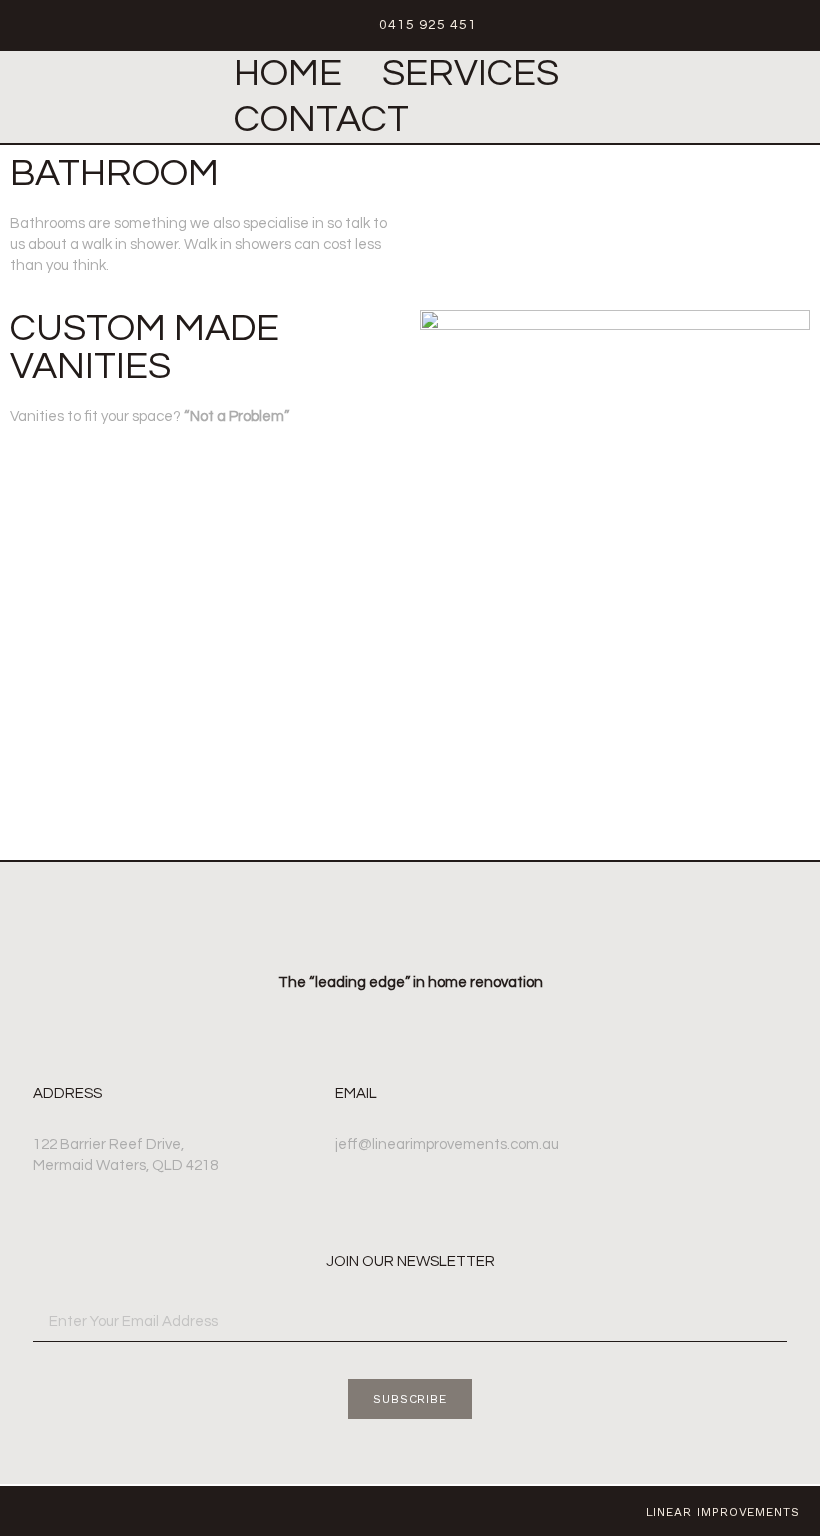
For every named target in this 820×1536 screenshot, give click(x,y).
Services (470, 73)
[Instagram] (28, 1511)
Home (288, 73)
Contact (321, 119)
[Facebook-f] (64, 1511)
